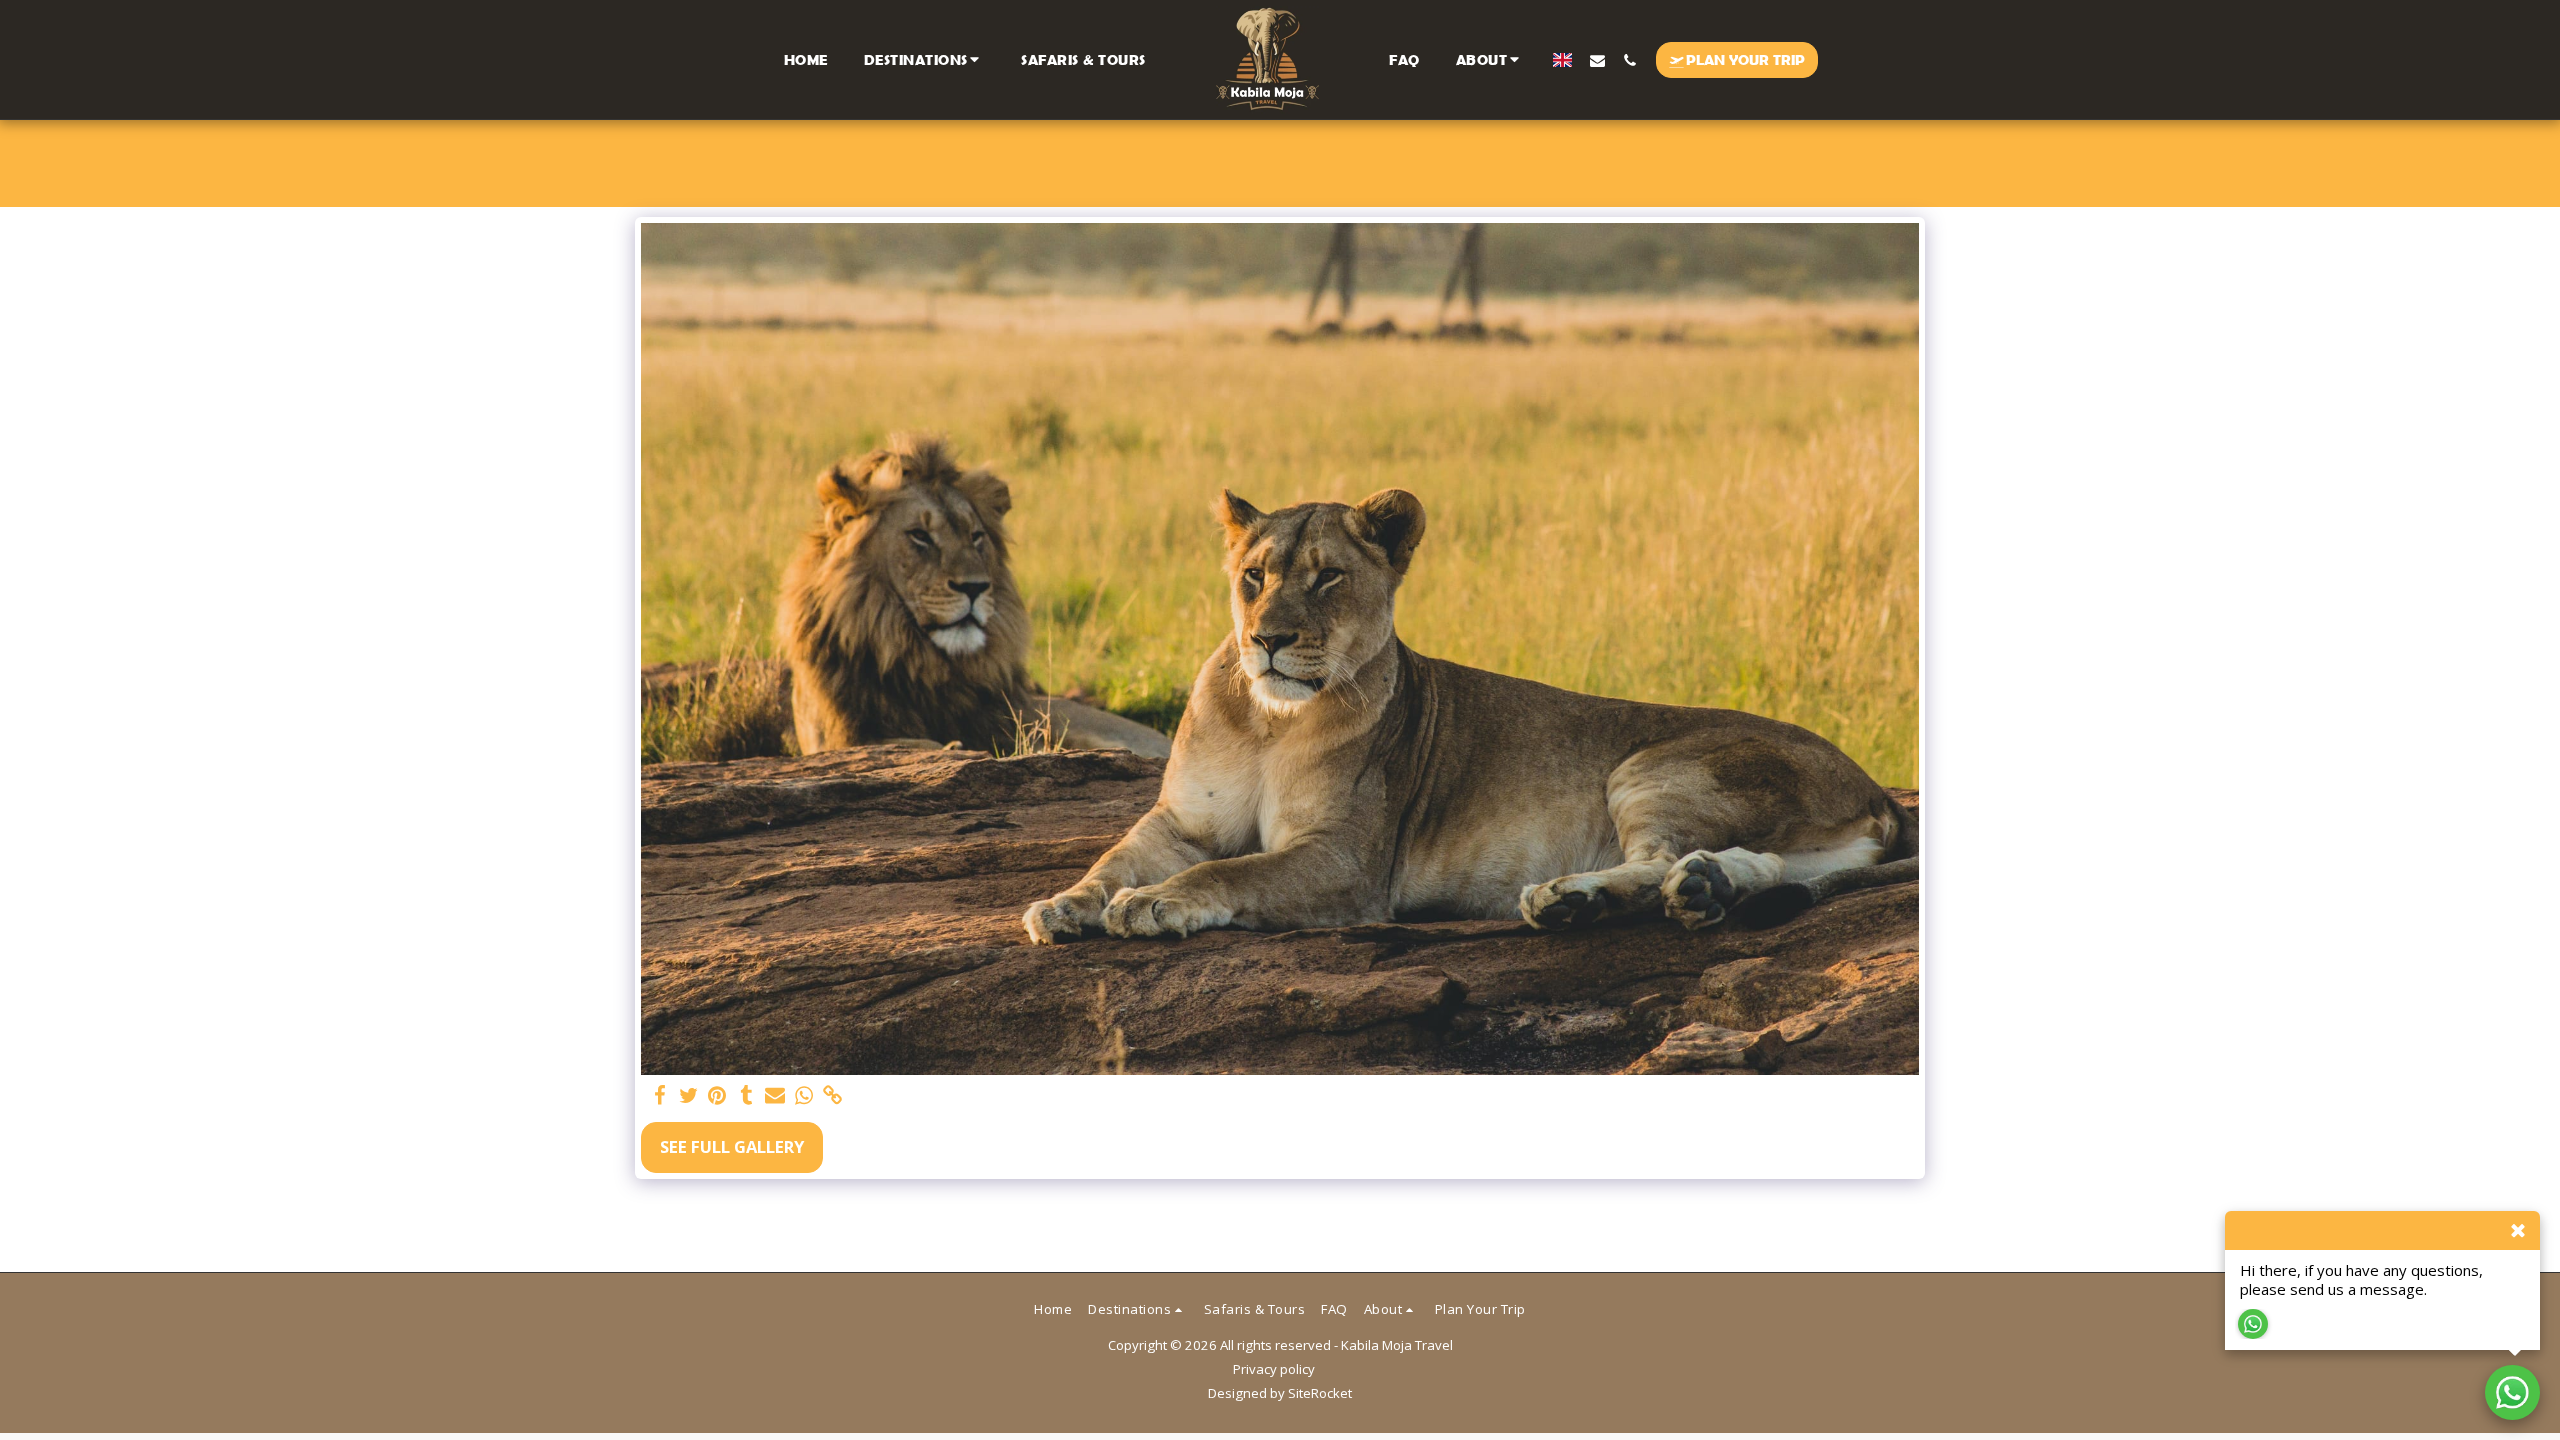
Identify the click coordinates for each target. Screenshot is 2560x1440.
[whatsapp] (804, 1096)
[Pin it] (717, 1096)
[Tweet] (688, 1096)
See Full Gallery (732, 1146)
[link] (833, 1096)
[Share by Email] (775, 1096)
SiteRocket (1320, 1393)
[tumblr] (746, 1096)
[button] (925, 60)
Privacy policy (1274, 1369)
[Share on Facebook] (659, 1096)
